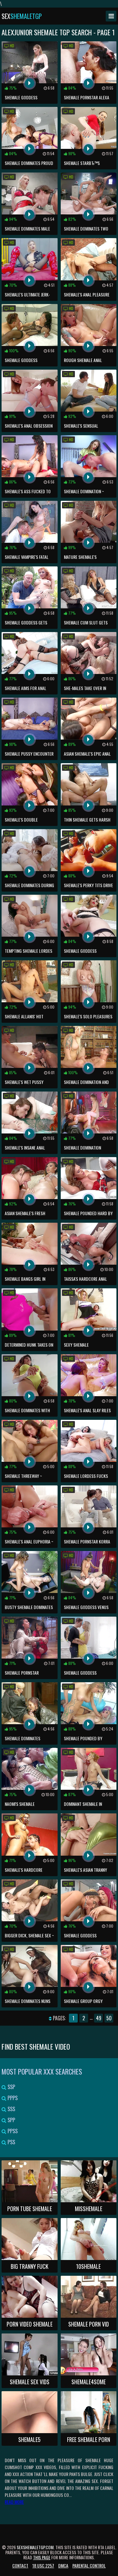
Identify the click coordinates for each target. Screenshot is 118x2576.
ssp (11, 2087)
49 (99, 2018)
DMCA (63, 2565)
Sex (22, 16)
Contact (20, 2565)
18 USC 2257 (43, 2565)
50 (109, 2018)
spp (11, 2120)
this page (42, 2557)
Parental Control (89, 2565)
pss (11, 2142)
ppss (12, 2131)
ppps (12, 2098)
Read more (14, 2502)
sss (11, 2109)
